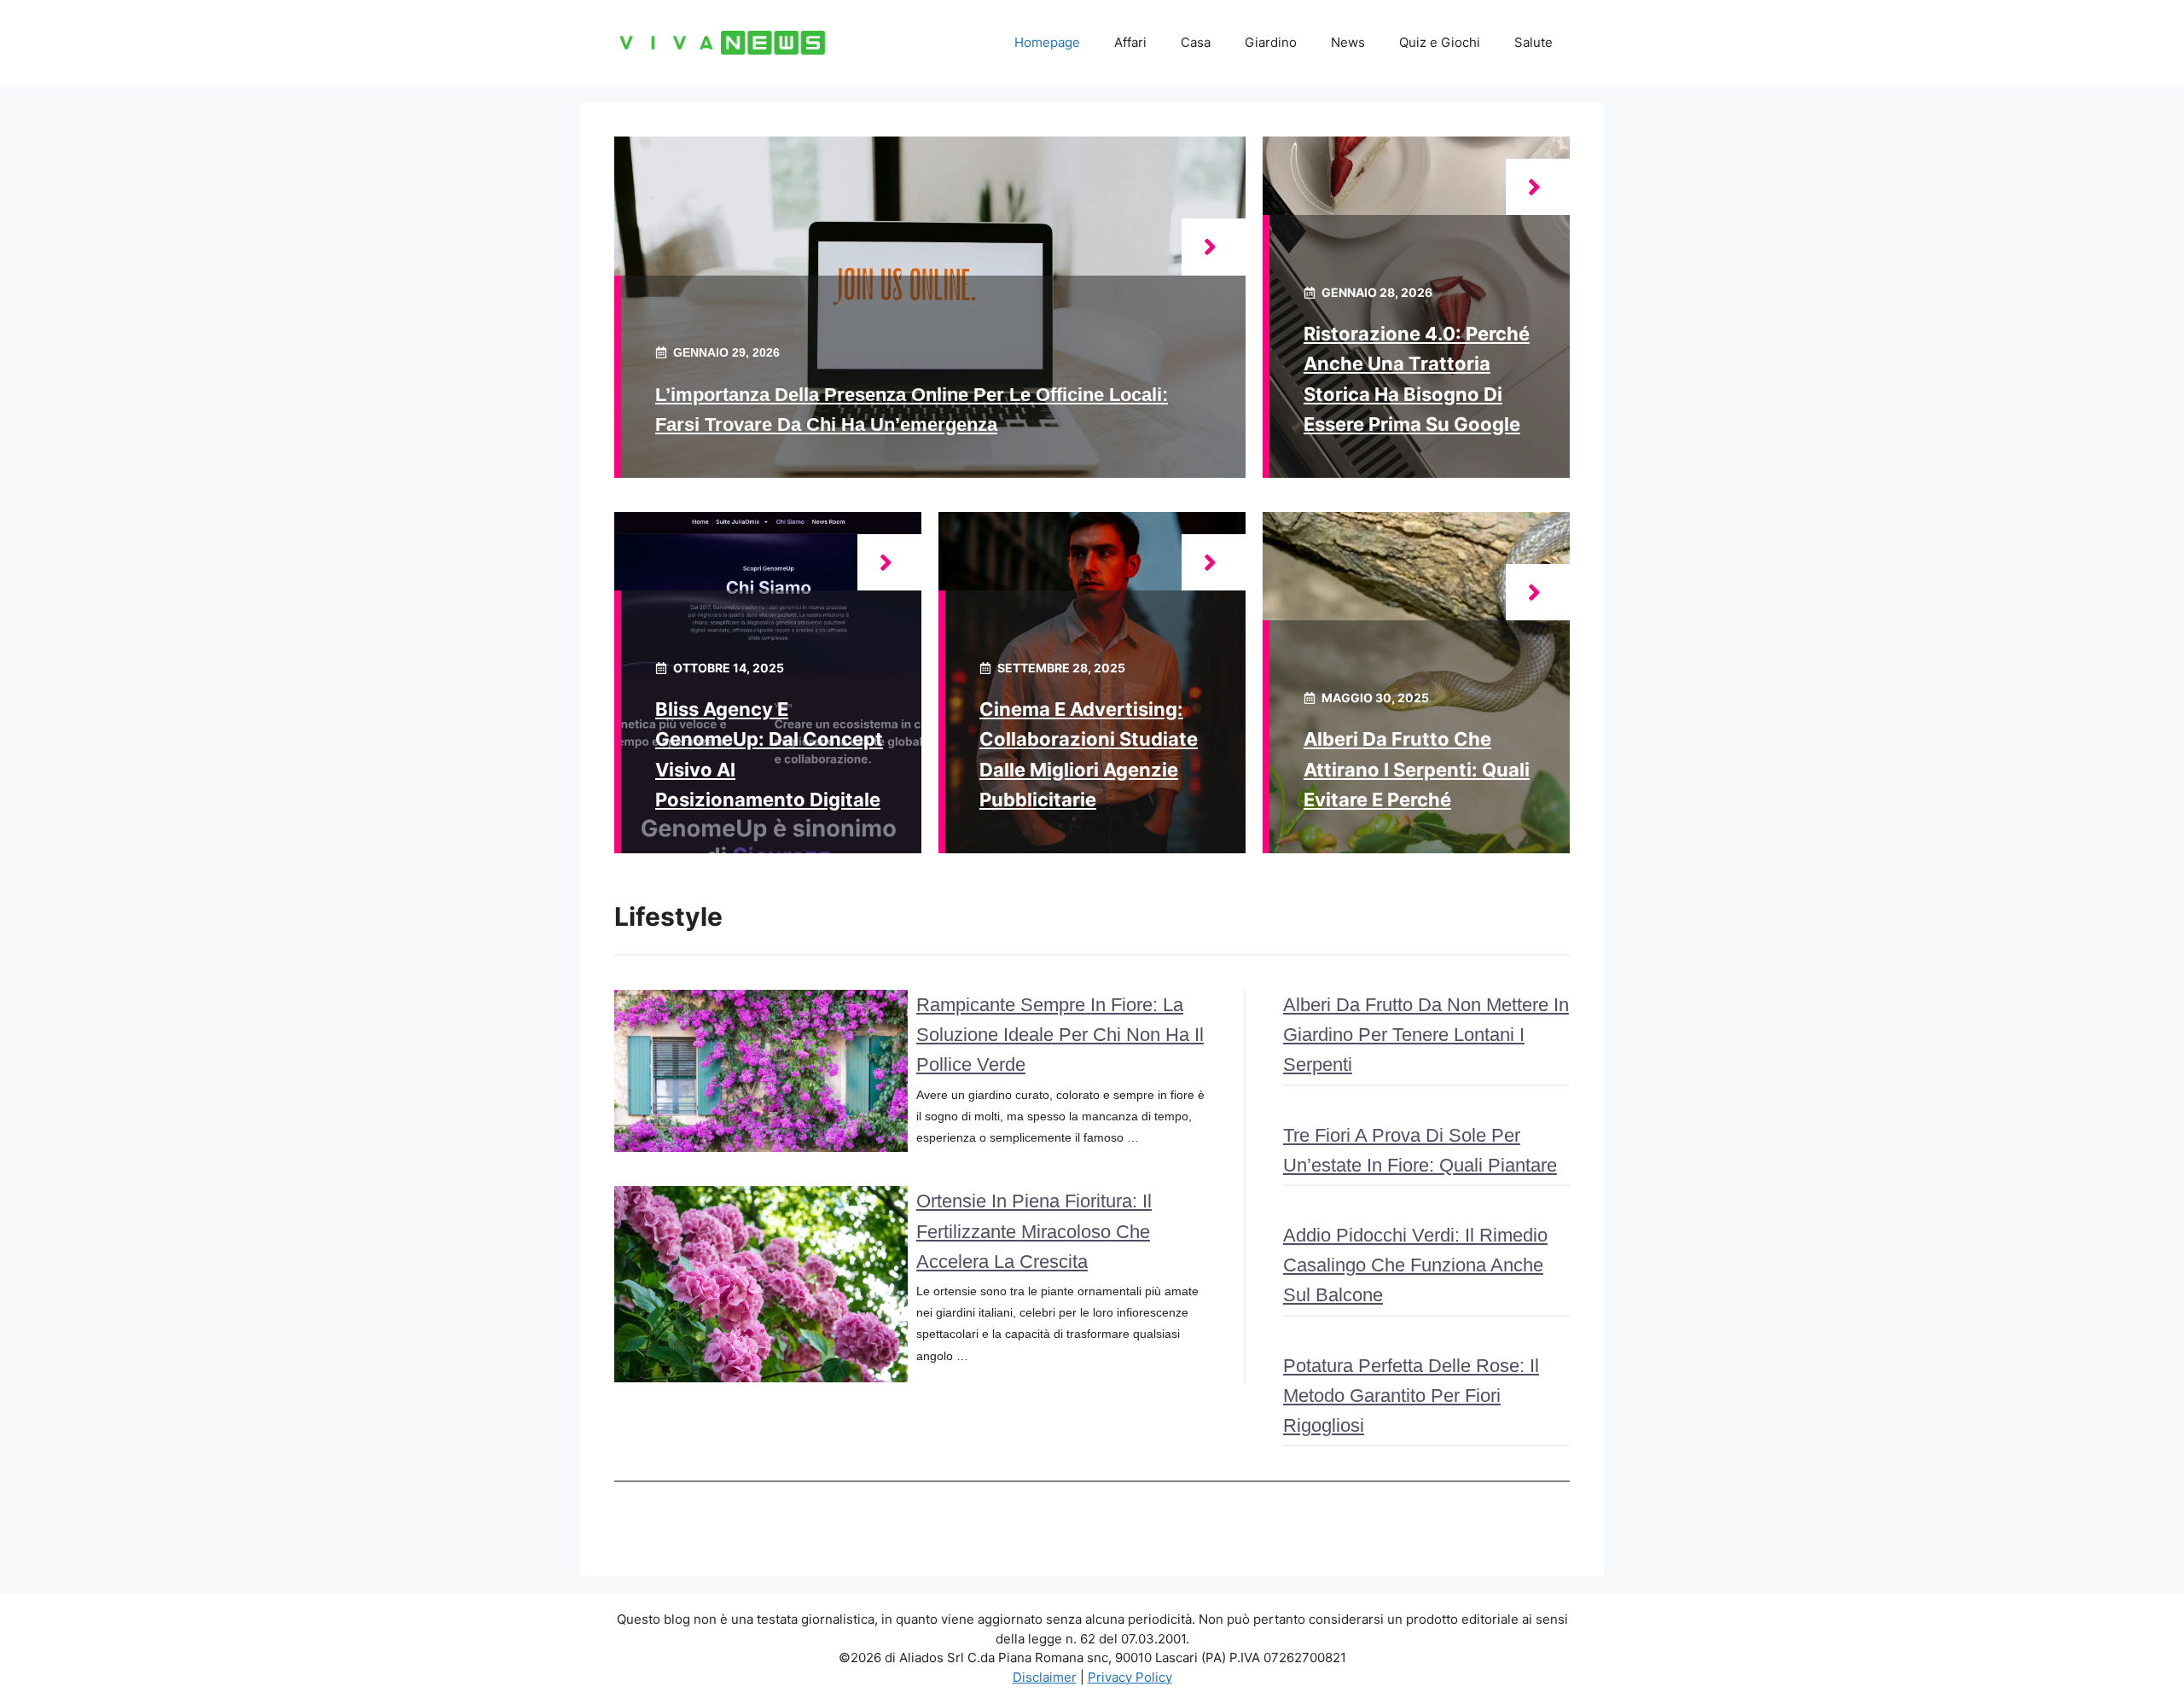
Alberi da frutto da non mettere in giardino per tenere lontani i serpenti (1426, 1035)
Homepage (1047, 42)
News (1348, 42)
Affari (1130, 42)
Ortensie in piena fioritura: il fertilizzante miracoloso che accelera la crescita (1034, 1231)
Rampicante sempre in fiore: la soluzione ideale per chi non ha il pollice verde (1060, 1035)
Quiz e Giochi (1440, 42)
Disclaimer (1045, 1677)
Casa (1196, 42)
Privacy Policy (1130, 1677)
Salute (1533, 42)
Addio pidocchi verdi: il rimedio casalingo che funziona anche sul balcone (1415, 1265)
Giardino (1271, 42)
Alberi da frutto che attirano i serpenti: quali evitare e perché (1417, 769)
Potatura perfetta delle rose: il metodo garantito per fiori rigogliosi (1411, 1396)
